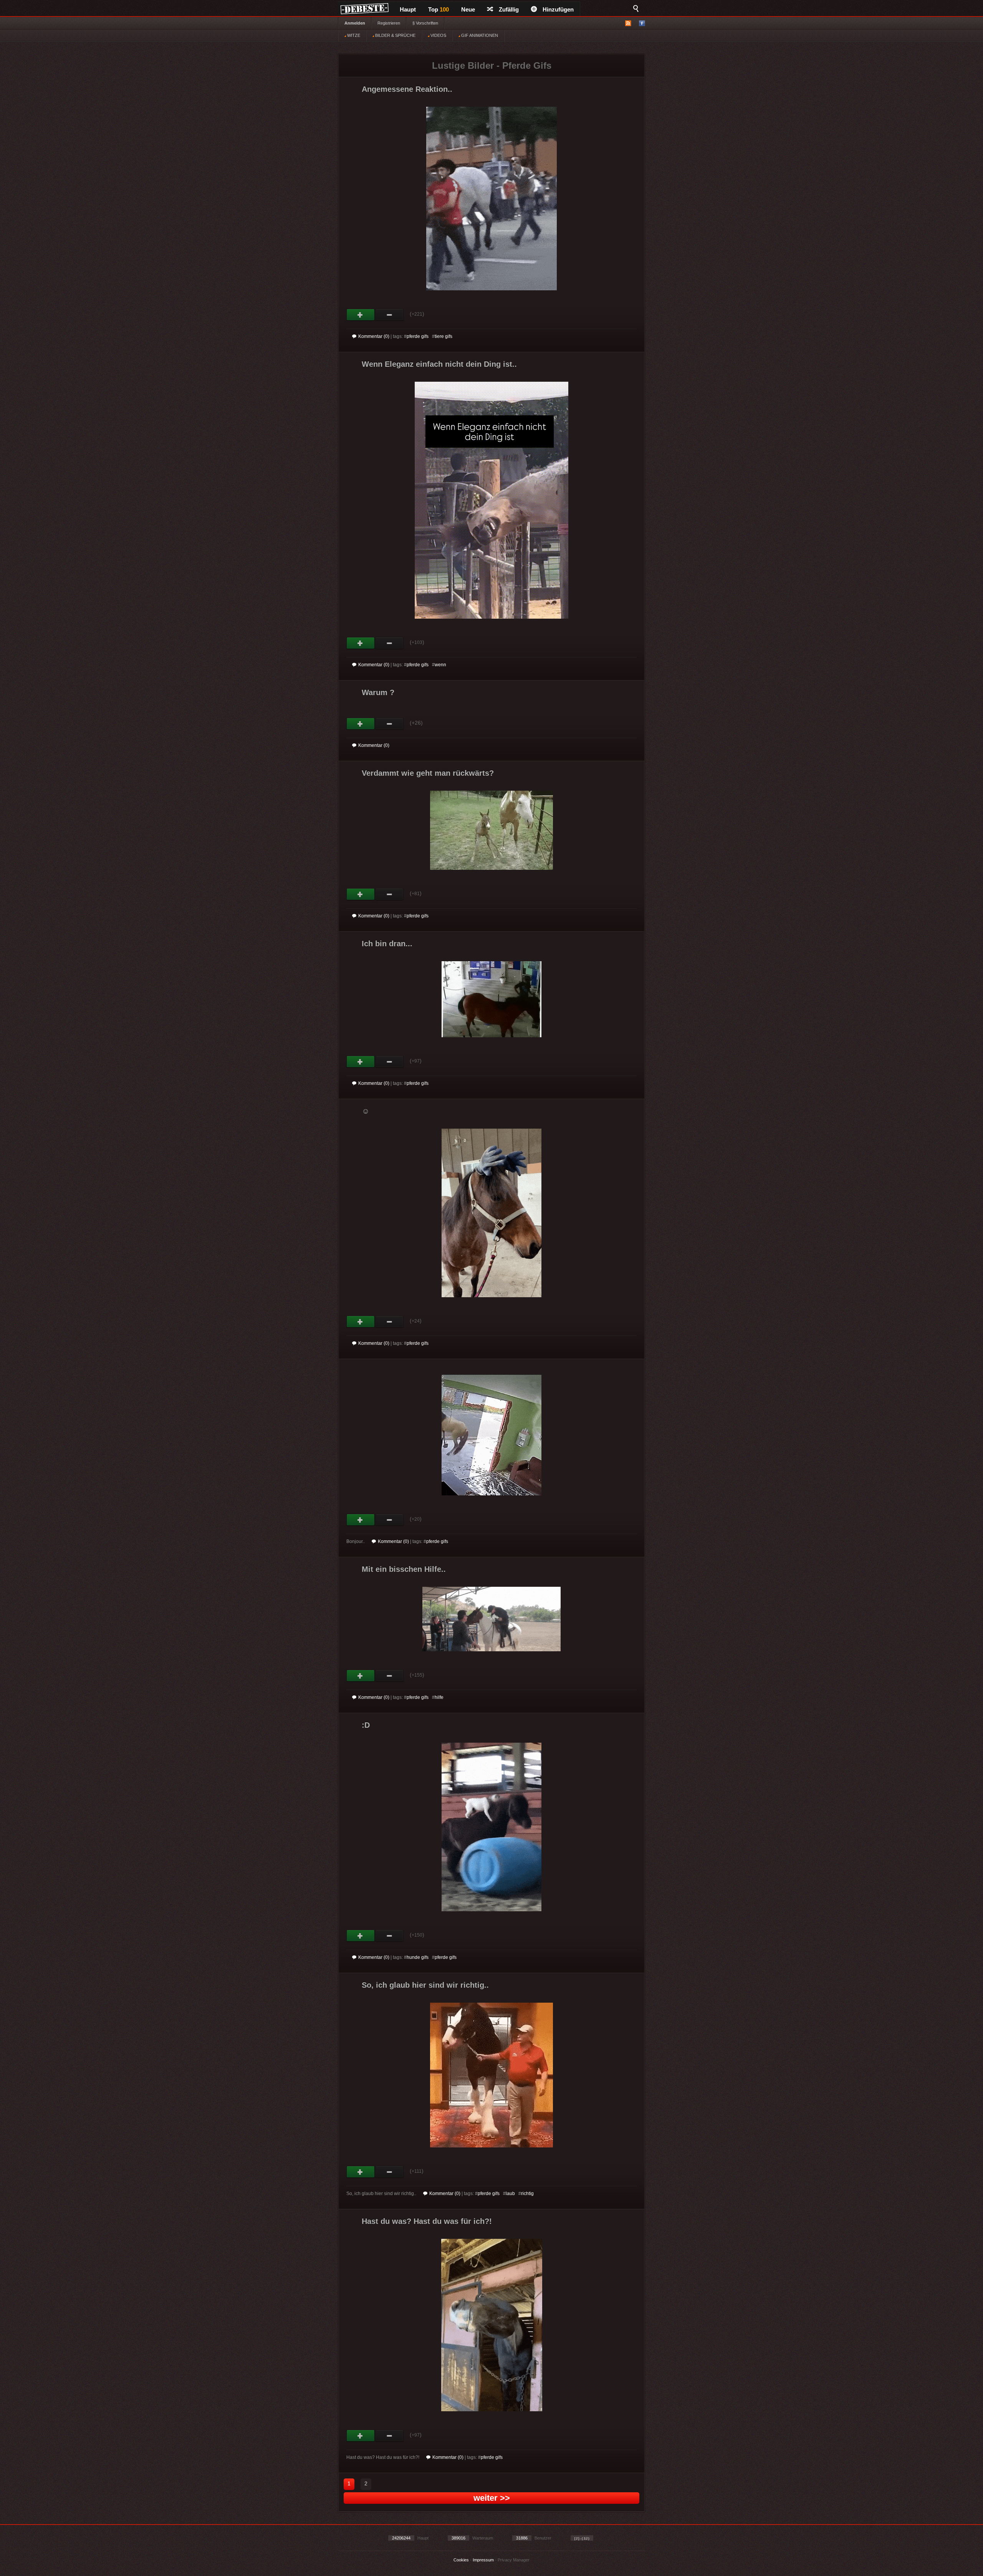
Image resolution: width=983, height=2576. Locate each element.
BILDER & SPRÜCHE (395, 35)
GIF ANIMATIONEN (479, 35)
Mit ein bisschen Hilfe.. (404, 1569)
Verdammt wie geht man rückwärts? (428, 773)
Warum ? (378, 692)
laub (510, 2194)
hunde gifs (418, 1957)
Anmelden (355, 23)
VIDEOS (438, 35)
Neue (468, 9)
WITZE (353, 35)
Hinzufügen (558, 9)
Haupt (408, 9)
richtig (527, 2194)
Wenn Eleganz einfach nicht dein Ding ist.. (439, 364)
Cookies (461, 2560)
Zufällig (509, 9)
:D (366, 1725)
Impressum (483, 2560)
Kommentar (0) (374, 336)
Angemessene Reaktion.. (407, 89)
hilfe (439, 1697)
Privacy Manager (514, 2560)
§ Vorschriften (425, 23)
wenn (440, 665)
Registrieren (389, 23)
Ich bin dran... (387, 944)
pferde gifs (418, 336)
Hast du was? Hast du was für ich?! (427, 2221)
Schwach (390, 315)
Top (439, 9)
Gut (361, 315)
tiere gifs (444, 336)
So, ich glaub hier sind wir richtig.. (425, 1985)
